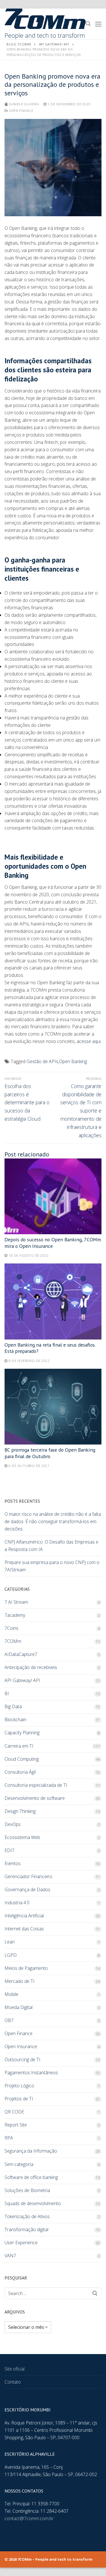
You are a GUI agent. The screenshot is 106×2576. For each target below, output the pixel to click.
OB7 (9, 2020)
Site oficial (15, 2369)
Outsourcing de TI (22, 2059)
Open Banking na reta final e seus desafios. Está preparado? (50, 1348)
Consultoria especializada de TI (36, 1785)
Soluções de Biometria (27, 2190)
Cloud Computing (22, 1759)
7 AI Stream (16, 1602)
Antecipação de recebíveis (31, 1667)
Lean (10, 1942)
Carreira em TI (19, 1746)
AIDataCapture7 (21, 1654)
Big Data (13, 1706)
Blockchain (15, 1720)
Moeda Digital (19, 2007)
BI (7, 1693)
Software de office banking (31, 2177)
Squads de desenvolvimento (33, 2203)
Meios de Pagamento (26, 1968)
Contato (13, 2382)
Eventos (13, 1863)
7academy (15, 1615)
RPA (9, 2138)
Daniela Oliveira (24, 104)
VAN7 (10, 2256)
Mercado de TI (20, 1981)
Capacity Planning (22, 1733)
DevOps (13, 1824)
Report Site (16, 2125)
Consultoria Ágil (20, 1772)
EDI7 (9, 1850)
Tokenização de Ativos (27, 2216)
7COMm (13, 1641)
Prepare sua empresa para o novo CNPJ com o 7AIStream (52, 1566)
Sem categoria (19, 2164)
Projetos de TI (19, 2099)
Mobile (11, 1994)
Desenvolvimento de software (35, 1798)
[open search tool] (88, 24)
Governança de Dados (27, 1890)
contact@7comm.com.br (29, 2518)
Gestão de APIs (42, 1061)
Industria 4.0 (17, 1903)
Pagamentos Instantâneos (31, 2073)
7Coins (11, 1628)
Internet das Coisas (24, 1929)
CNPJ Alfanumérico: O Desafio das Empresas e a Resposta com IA (51, 1546)
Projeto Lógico (19, 2086)
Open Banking (73, 1061)
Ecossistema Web (22, 1837)
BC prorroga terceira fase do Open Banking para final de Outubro (50, 1453)
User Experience (21, 2243)
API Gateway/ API (22, 1680)
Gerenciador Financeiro (28, 1876)
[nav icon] (98, 24)
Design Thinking (20, 1811)
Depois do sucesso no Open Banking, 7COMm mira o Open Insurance (53, 1243)
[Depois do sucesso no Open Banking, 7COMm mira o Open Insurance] (53, 1196)
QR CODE (14, 2112)
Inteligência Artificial (24, 1916)
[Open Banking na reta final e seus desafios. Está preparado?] (53, 1301)
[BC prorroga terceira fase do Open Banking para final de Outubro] (53, 1407)
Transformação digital (26, 2229)
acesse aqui (89, 1041)
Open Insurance (21, 2046)
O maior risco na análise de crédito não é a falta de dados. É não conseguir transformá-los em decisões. (53, 1521)
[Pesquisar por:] (53, 2293)
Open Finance (21, 111)
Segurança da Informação (31, 2151)
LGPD (11, 1955)
